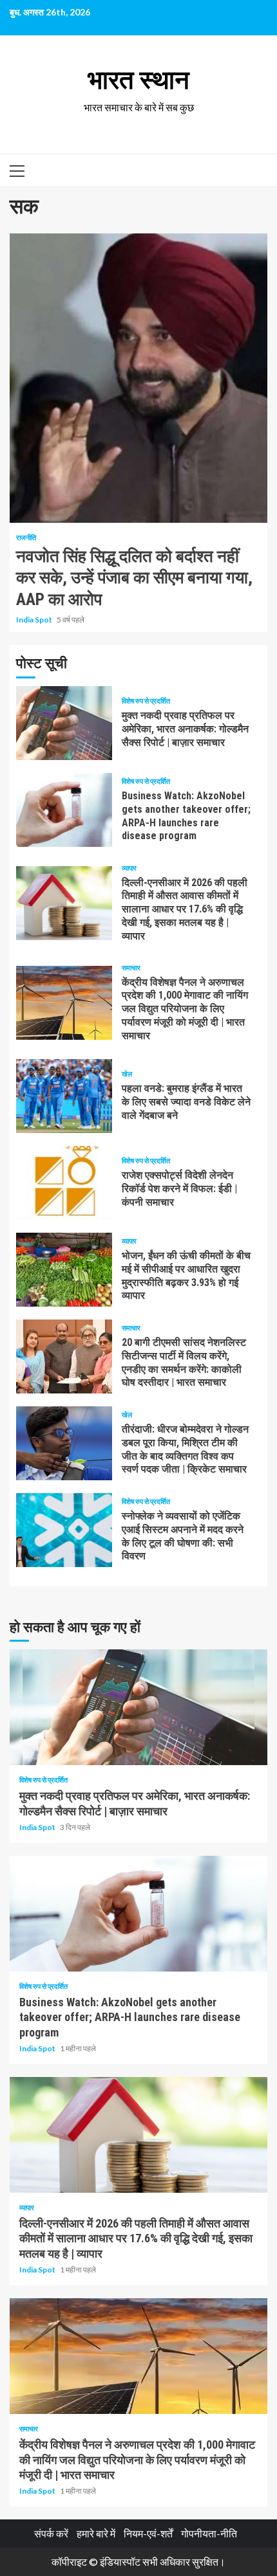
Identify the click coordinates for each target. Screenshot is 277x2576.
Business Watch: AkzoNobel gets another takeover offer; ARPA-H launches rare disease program (64, 810)
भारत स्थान (138, 80)
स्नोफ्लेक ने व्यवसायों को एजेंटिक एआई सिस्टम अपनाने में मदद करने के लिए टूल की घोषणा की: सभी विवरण (64, 1530)
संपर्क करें (51, 2533)
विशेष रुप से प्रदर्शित (146, 701)
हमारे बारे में (96, 2533)
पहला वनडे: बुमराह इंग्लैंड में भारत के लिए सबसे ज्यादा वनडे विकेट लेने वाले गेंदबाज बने (64, 1096)
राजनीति (26, 537)
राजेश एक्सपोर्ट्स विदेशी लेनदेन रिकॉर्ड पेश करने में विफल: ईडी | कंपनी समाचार (64, 1183)
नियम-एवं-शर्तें (148, 2533)
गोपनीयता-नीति (209, 2533)
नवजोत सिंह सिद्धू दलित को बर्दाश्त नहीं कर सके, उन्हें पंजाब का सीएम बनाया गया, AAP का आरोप (138, 378)
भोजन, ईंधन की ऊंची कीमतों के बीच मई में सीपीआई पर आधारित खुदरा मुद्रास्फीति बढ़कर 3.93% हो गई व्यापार (64, 1270)
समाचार (131, 967)
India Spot (35, 620)
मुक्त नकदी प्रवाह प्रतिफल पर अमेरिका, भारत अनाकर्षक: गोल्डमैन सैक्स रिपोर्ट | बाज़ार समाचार (64, 723)
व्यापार (129, 868)
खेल (127, 1074)
